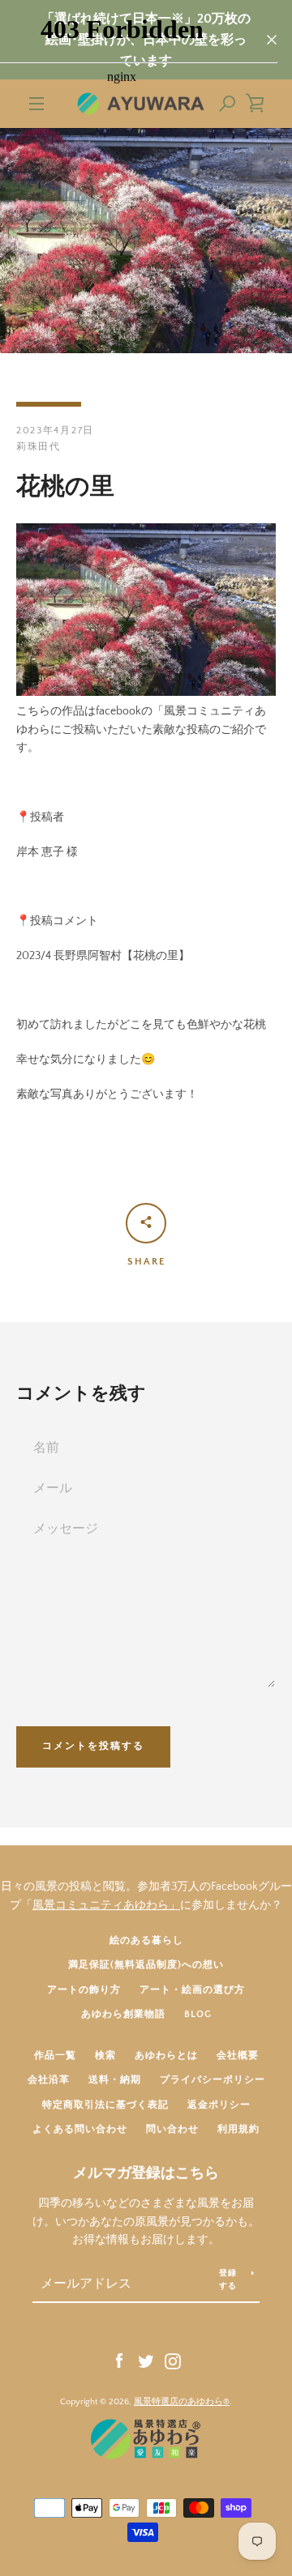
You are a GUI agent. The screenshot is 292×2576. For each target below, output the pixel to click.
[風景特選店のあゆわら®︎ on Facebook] (119, 2361)
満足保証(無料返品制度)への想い (146, 1965)
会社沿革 (49, 2080)
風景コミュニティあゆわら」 (106, 1905)
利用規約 (238, 2129)
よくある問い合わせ (80, 2129)
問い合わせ (172, 2129)
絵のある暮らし (146, 1941)
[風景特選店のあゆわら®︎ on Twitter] (146, 2361)
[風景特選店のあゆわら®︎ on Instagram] (173, 2361)
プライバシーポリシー (213, 2080)
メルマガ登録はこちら (146, 2173)
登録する (228, 2280)
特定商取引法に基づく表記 (105, 2105)
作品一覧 (55, 2056)
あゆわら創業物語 (123, 2014)
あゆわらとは (166, 2056)
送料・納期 (115, 2080)
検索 (105, 2056)
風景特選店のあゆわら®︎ (182, 2402)
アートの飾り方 (84, 1990)
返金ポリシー (219, 2105)
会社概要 (238, 2056)
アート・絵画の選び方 (192, 1990)
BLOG (198, 2014)
